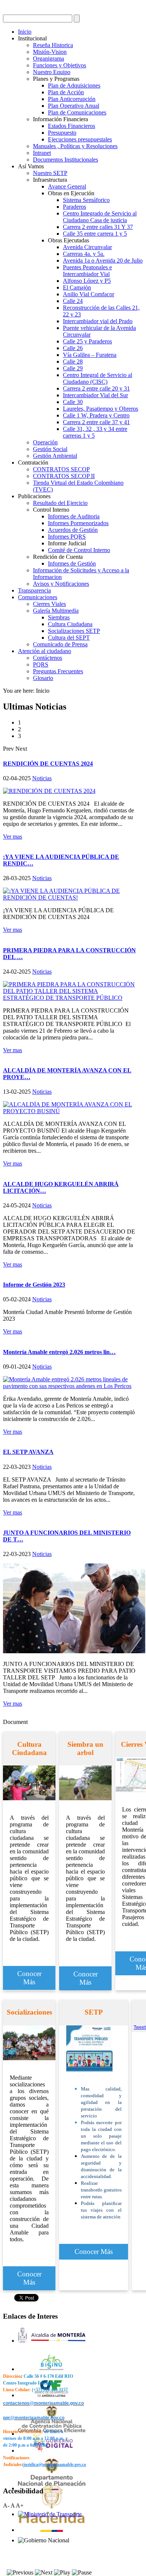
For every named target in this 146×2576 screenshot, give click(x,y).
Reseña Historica (53, 45)
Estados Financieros (72, 126)
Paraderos (74, 207)
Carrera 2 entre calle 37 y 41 (96, 422)
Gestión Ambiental (55, 456)
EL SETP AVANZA (28, 1452)
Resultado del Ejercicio (60, 503)
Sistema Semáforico (86, 200)
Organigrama (48, 59)
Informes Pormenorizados (78, 523)
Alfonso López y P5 (87, 281)
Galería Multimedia (56, 611)
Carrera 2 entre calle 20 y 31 (96, 388)
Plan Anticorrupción (72, 99)
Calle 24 (73, 301)
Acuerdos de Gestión (73, 530)
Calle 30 (73, 402)
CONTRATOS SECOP (61, 469)
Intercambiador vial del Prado (98, 321)
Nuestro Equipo (52, 72)
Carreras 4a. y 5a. (84, 254)
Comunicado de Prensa (60, 644)
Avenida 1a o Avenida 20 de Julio (103, 261)
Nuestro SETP (50, 173)
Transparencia (34, 590)
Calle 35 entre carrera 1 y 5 (95, 234)
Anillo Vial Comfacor (89, 294)
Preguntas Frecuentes (58, 671)
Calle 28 (73, 362)
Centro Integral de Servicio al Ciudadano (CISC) (98, 378)
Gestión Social (50, 449)
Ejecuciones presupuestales (80, 139)
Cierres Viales (49, 604)
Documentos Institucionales (66, 160)
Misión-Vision (50, 52)
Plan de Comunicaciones (77, 112)
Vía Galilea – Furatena (90, 355)
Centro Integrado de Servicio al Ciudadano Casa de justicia (100, 217)
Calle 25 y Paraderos (87, 341)
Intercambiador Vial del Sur (95, 395)
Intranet (42, 153)
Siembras (59, 617)
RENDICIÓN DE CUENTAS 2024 (48, 764)
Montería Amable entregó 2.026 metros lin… (59, 1352)
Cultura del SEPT (69, 638)
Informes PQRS (67, 537)
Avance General (67, 186)
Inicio (25, 32)
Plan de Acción (66, 92)
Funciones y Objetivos (60, 65)
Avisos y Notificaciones (61, 584)
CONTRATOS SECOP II (64, 476)
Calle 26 (73, 348)
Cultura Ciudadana (70, 624)
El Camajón (77, 287)
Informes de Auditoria (74, 516)
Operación (45, 442)
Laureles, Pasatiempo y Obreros (101, 409)
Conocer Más (29, 1978)
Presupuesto (62, 133)
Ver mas (13, 837)
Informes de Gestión (72, 563)
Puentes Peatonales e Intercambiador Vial (87, 271)
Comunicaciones (38, 597)
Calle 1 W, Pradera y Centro (96, 415)
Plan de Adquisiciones (74, 85)
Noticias (42, 778)
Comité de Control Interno (79, 550)
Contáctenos (48, 658)
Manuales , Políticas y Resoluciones (75, 146)
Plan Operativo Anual (74, 106)
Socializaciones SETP (74, 631)
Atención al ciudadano (45, 651)
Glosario (43, 678)
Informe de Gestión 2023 (34, 1285)
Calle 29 (73, 368)
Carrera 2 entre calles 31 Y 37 (98, 227)
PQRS (41, 664)
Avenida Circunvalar (87, 247)
